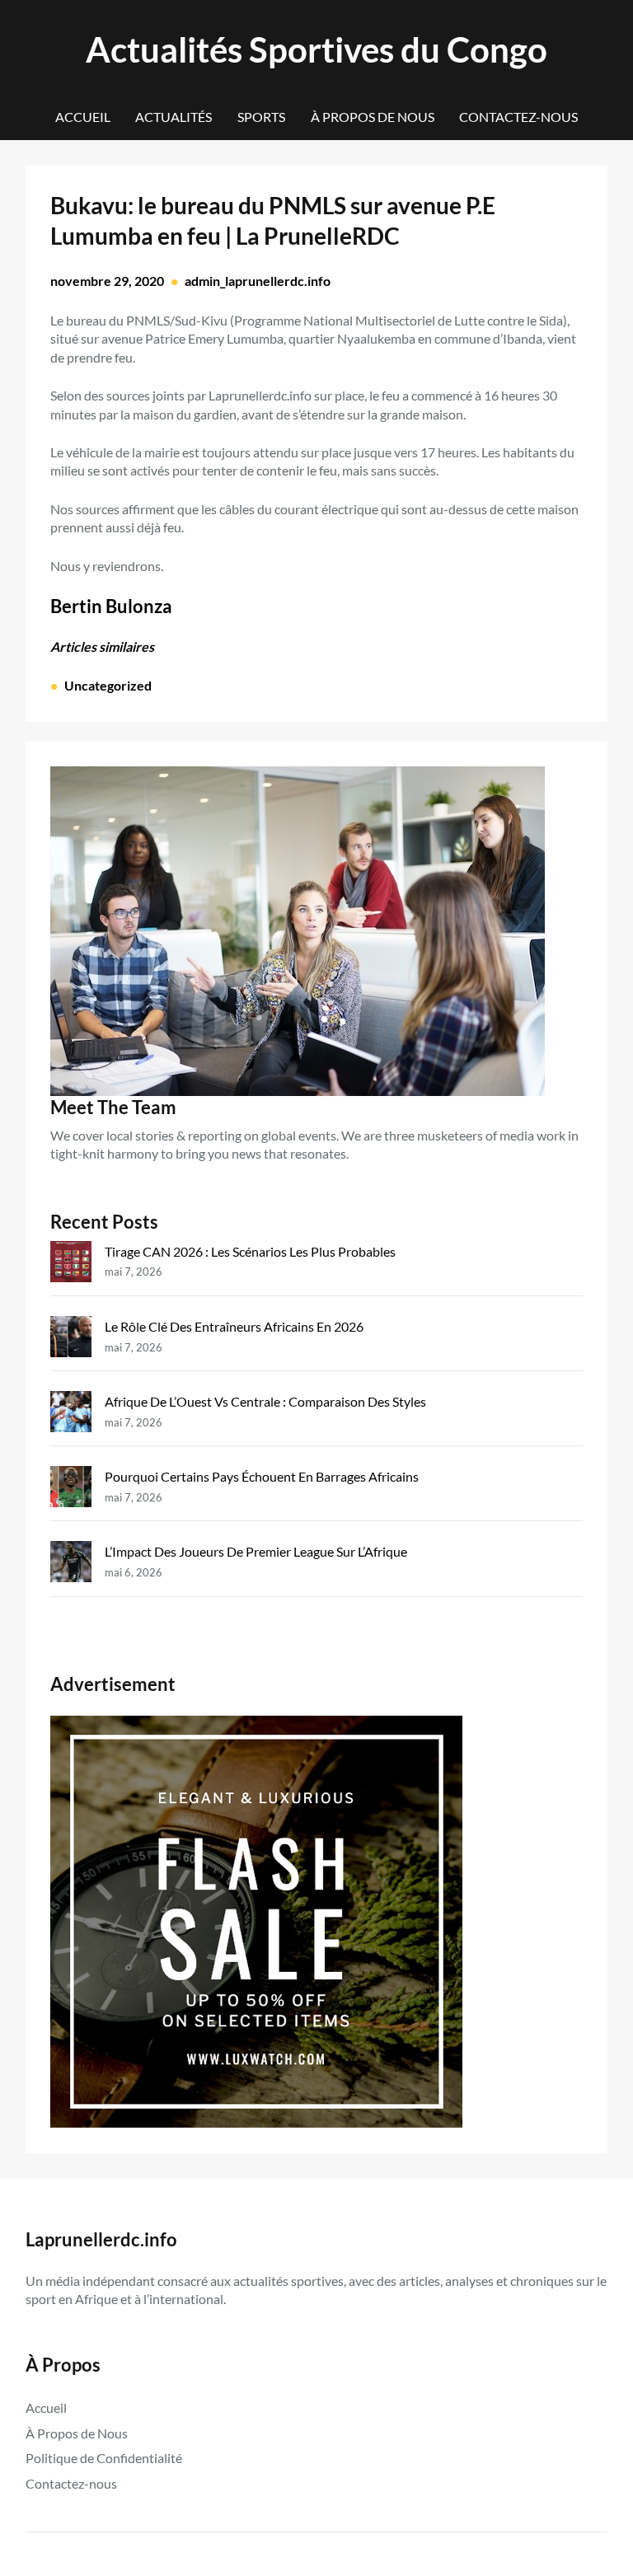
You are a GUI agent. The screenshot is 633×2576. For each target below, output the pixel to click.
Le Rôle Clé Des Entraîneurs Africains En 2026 (234, 1326)
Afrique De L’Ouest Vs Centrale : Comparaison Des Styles (265, 1401)
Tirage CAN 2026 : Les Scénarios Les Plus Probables (250, 1251)
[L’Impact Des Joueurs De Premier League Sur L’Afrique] (71, 1564)
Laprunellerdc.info (101, 2239)
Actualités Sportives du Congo (316, 49)
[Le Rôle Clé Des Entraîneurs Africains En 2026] (71, 1340)
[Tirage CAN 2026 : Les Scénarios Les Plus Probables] (71, 1265)
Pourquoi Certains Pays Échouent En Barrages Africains (262, 1476)
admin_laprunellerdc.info (258, 281)
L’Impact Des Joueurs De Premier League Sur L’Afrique (256, 1551)
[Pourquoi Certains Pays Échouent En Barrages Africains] (71, 1489)
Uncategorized (108, 685)
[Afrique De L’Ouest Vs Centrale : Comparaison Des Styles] (71, 1414)
